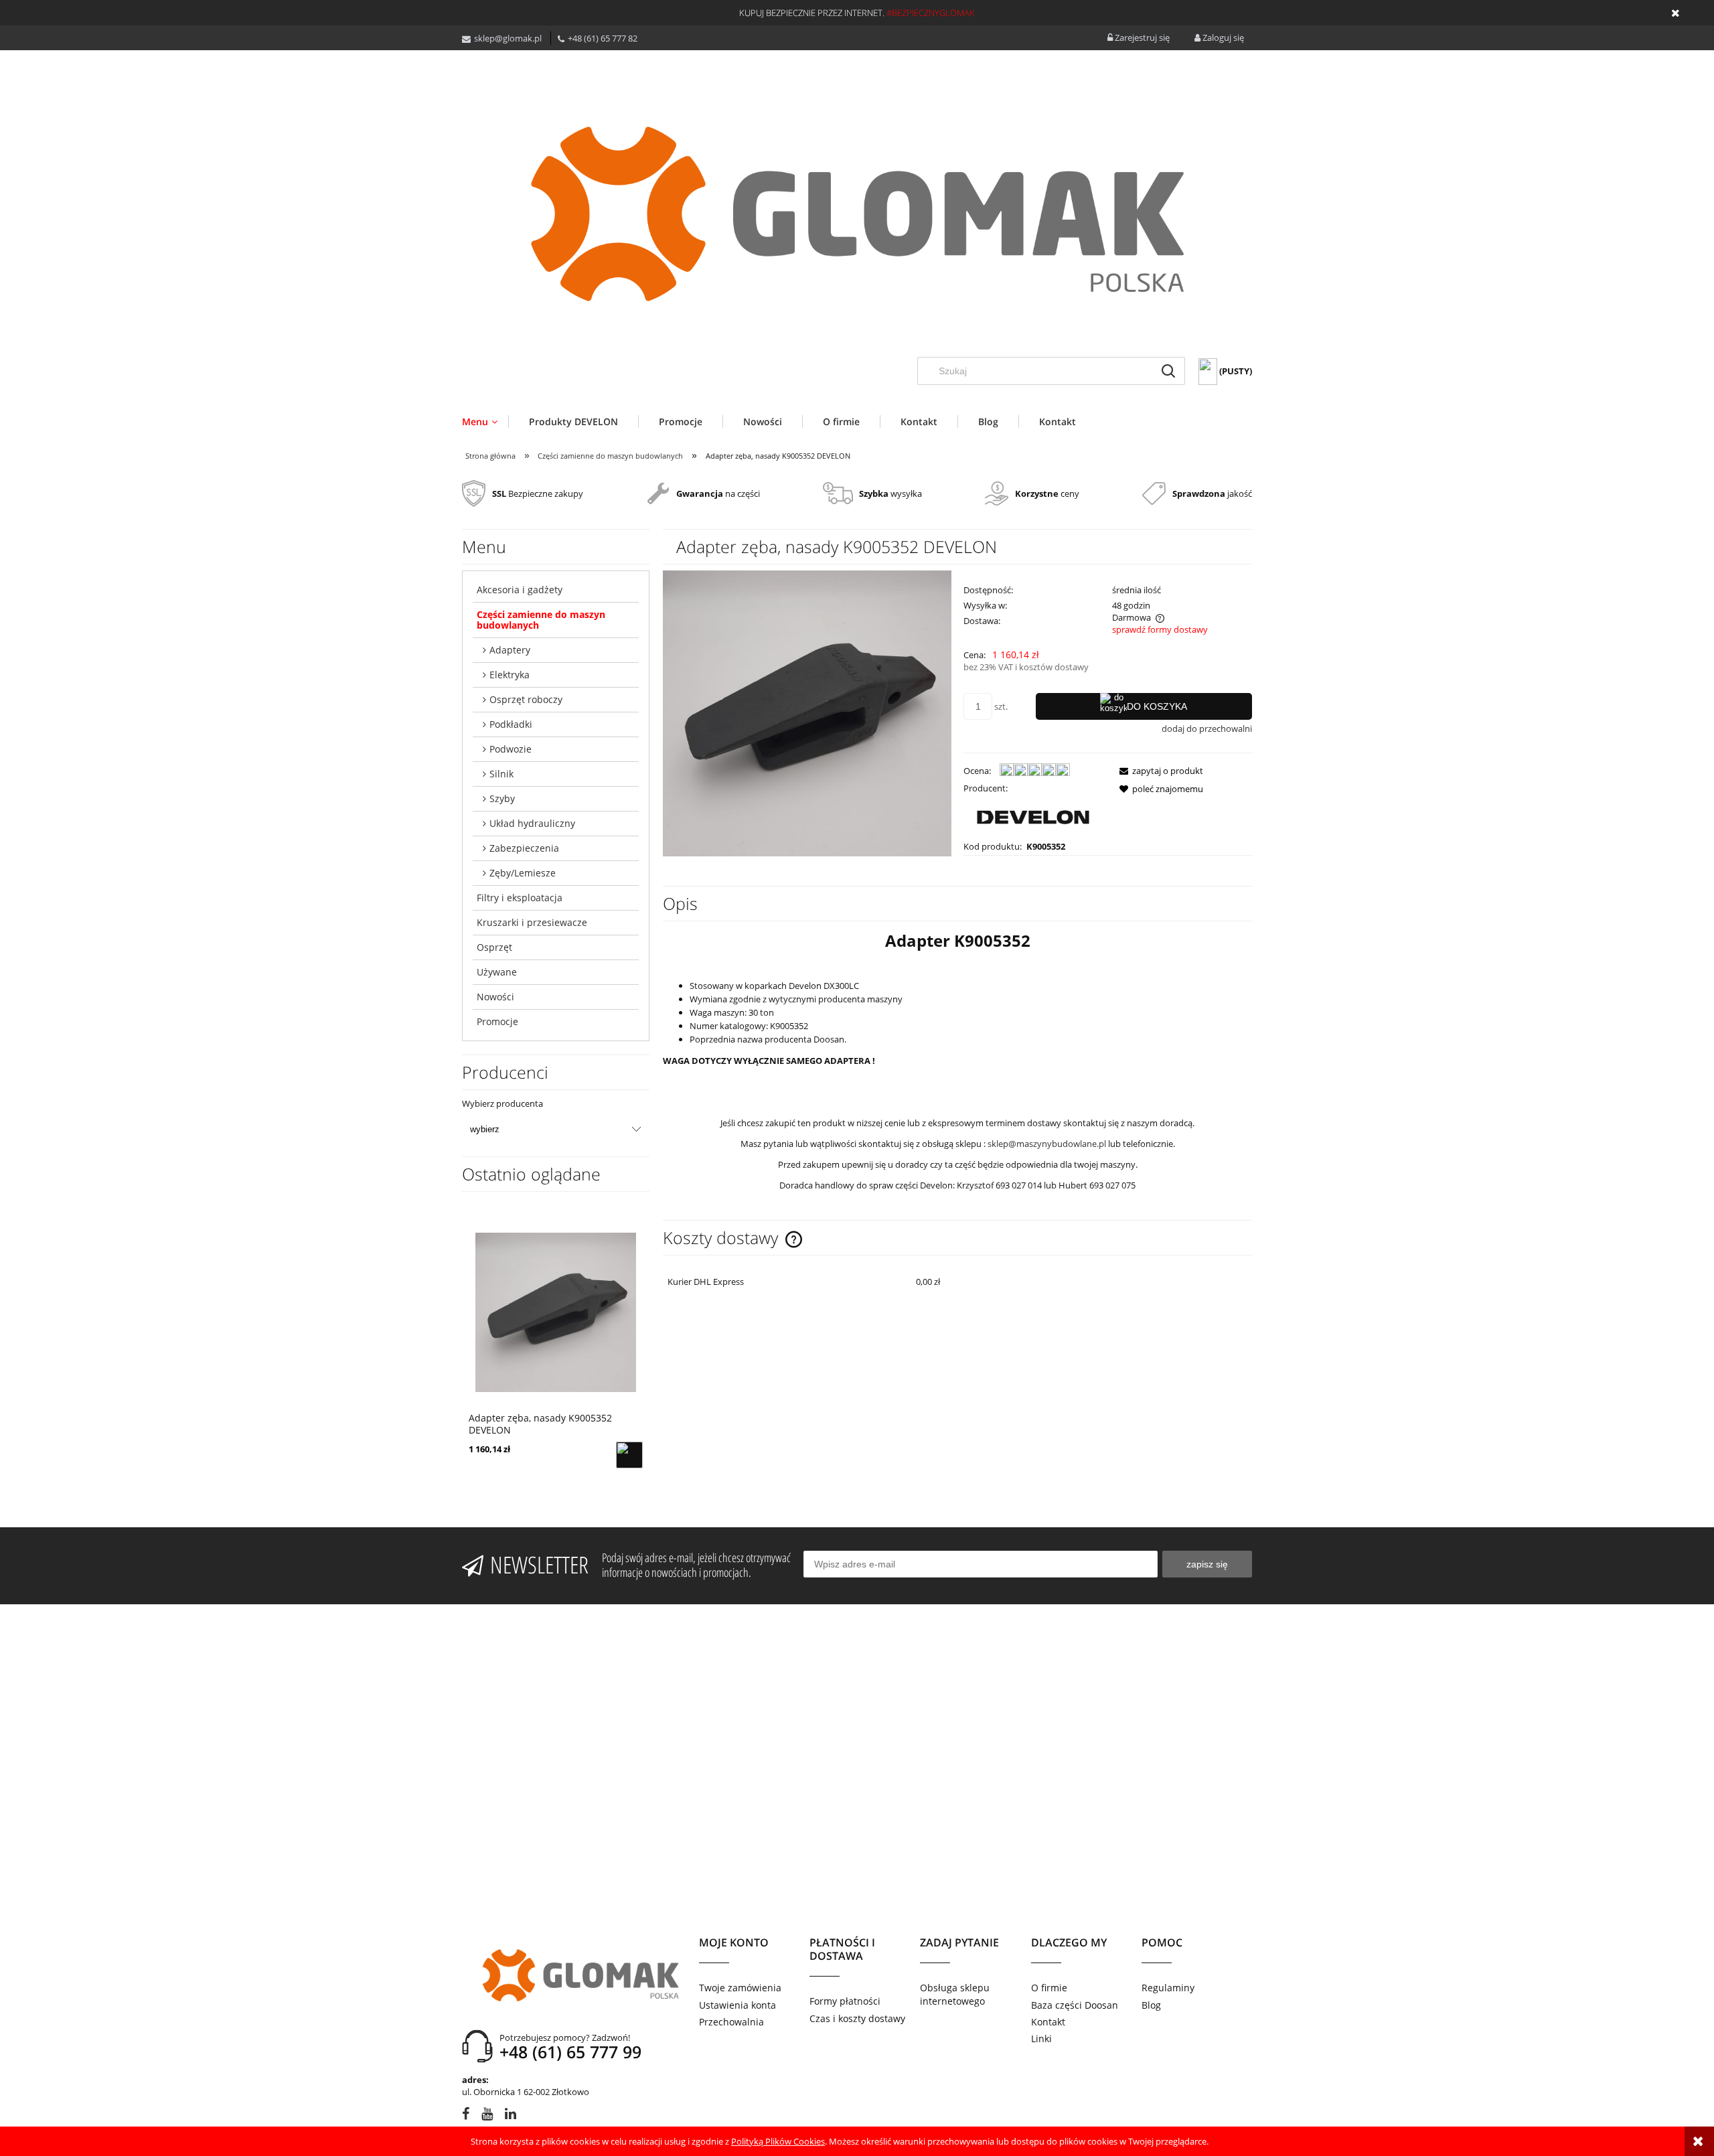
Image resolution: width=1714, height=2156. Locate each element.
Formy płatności (845, 2001)
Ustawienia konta (737, 2005)
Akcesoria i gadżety (520, 590)
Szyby (502, 798)
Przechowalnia (731, 2022)
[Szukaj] (1168, 371)
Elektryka (510, 675)
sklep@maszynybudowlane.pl (1047, 1144)
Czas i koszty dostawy (857, 2018)
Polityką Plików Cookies (778, 2141)
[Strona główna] (857, 214)
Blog (1151, 2005)
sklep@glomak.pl (508, 38)
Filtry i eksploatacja (520, 898)
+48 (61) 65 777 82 (603, 38)
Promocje (497, 1021)
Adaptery (510, 650)
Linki (1041, 2038)
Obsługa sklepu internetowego (955, 1994)
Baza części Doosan (1075, 2005)
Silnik (501, 774)
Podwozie (511, 749)
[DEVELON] (1033, 816)
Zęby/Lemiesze (523, 873)
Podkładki (511, 724)
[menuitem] (485, 421)
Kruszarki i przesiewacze (532, 922)
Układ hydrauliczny (532, 823)
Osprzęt (494, 947)
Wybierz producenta (502, 1103)
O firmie (1049, 1988)
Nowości (495, 997)
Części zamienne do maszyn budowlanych (541, 620)
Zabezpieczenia (524, 848)
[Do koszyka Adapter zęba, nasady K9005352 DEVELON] (629, 1455)
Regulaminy (1168, 1988)
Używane (497, 972)
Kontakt (1048, 2022)
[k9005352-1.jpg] (807, 712)
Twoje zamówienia (740, 1988)
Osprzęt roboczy (526, 699)
